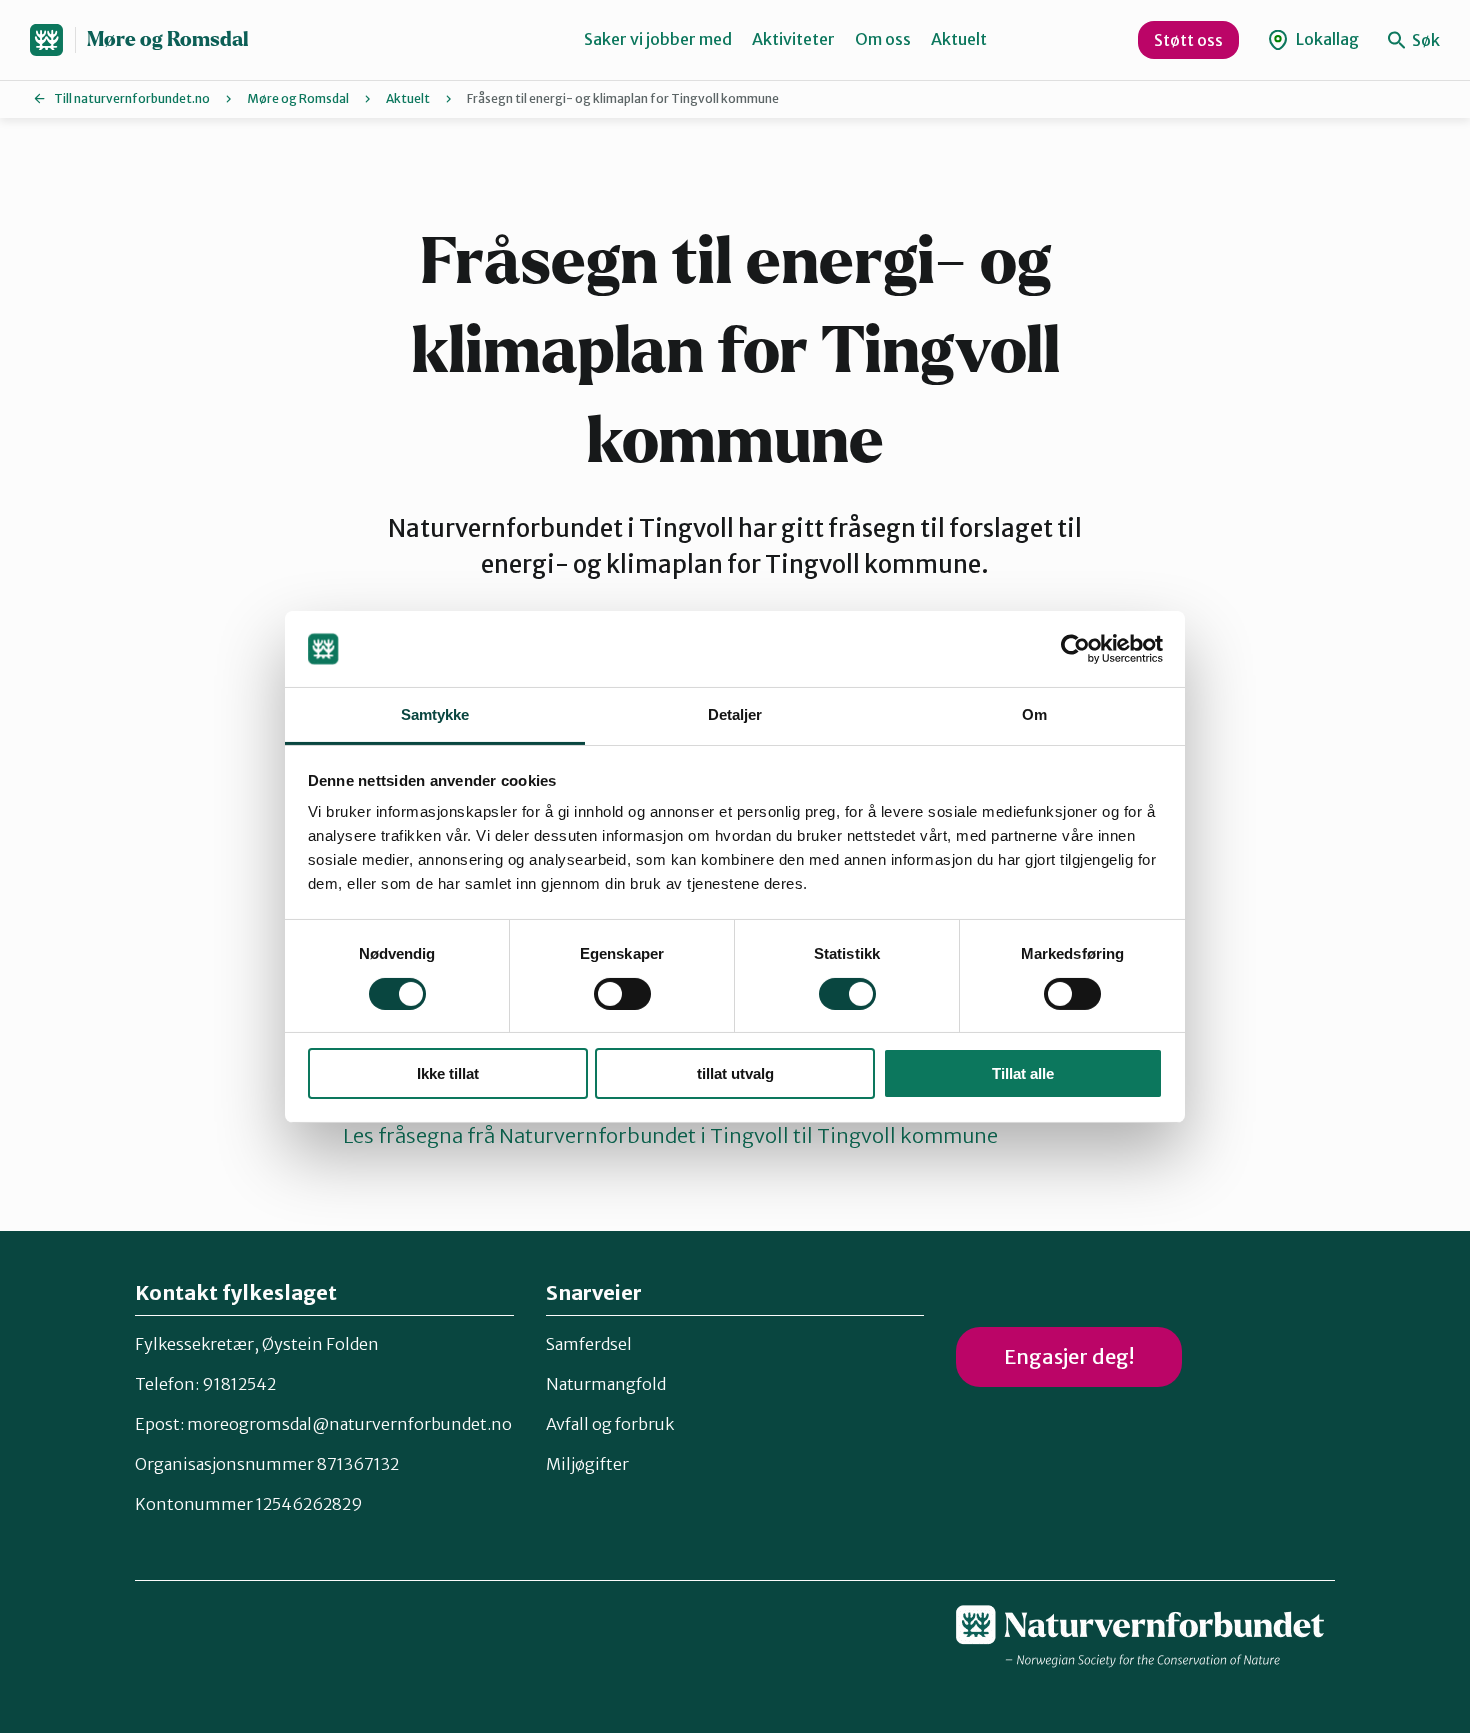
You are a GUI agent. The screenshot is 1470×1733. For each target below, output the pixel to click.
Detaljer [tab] (735, 714)
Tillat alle (1023, 1073)
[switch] (622, 994)
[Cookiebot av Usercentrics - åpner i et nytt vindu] (1075, 649)
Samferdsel (589, 1344)
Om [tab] (1034, 714)
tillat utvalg (735, 1073)
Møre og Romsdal (167, 39)
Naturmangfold (606, 1384)
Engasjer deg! (1069, 1356)
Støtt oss (1188, 40)
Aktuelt (959, 39)
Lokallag (1326, 39)
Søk (1424, 40)
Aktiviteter (793, 39)
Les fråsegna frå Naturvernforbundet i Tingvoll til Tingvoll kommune (670, 1135)
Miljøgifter (587, 1464)
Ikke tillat (448, 1073)
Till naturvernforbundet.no (132, 98)
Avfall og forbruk (610, 1424)
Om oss (883, 39)
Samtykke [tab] (435, 714)
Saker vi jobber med (658, 39)
